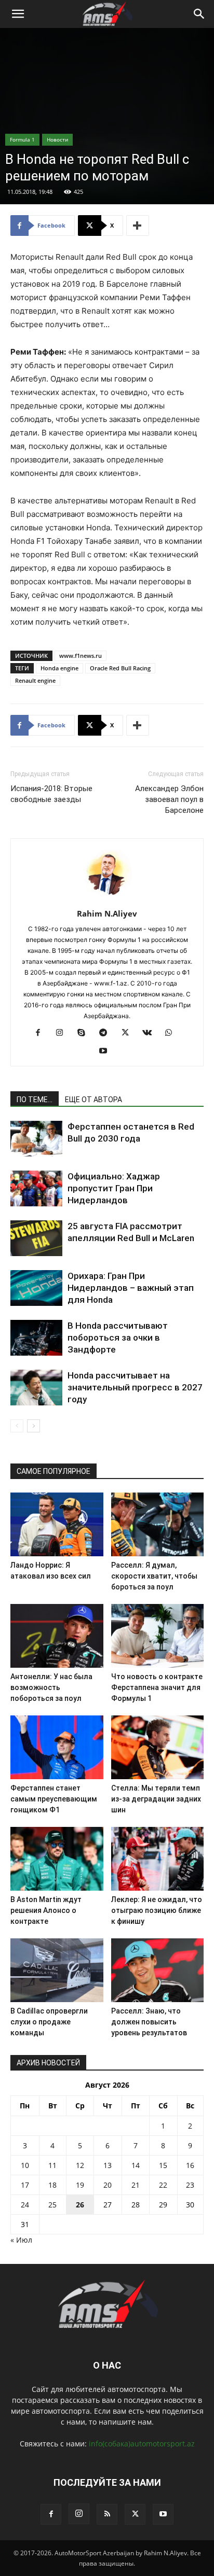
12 (80, 2165)
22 (163, 2185)
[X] (129, 1033)
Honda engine (59, 668)
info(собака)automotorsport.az (142, 2444)
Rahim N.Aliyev (107, 913)
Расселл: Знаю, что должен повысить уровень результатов (149, 2022)
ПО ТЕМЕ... (35, 1100)
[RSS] (107, 2514)
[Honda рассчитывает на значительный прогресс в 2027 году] (36, 1388)
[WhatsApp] (173, 1033)
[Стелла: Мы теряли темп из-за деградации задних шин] (158, 1747)
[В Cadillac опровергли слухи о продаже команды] (57, 1970)
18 (52, 2185)
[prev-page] (17, 1426)
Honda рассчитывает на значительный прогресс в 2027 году (135, 1387)
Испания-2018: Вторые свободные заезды (51, 794)
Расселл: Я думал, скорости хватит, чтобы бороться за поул (154, 1576)
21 (136, 2185)
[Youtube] (107, 1051)
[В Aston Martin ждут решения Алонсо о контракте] (57, 1859)
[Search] (199, 14)
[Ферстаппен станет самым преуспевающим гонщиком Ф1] (57, 1747)
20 (108, 2185)
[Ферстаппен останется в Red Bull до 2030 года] (36, 1139)
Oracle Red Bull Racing (120, 668)
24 (25, 2205)
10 (25, 2165)
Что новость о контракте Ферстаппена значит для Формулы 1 (157, 1687)
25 (52, 2205)
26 (80, 2205)
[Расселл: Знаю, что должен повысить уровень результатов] (158, 1970)
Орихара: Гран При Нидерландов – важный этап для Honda (131, 1288)
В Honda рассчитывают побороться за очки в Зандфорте (118, 1338)
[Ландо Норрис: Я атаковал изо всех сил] (57, 1524)
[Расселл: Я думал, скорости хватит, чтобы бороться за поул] (158, 1524)
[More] (138, 226)
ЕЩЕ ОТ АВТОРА (93, 1100)
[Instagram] (64, 1033)
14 (136, 2165)
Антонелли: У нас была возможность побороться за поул (51, 1687)
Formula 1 (22, 139)
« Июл (21, 2240)
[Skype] (85, 1033)
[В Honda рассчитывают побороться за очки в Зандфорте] (36, 1338)
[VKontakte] (151, 1033)
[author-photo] (107, 899)
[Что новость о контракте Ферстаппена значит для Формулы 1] (158, 1636)
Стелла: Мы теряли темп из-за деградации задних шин (156, 1799)
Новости (57, 139)
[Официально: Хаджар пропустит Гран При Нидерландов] (36, 1188)
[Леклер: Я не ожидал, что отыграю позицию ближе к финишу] (158, 1859)
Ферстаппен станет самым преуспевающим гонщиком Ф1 (54, 1799)
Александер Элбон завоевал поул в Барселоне (169, 799)
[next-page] (34, 1426)
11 (52, 2165)
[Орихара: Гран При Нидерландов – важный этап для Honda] (36, 1288)
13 (108, 2165)
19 (80, 2185)
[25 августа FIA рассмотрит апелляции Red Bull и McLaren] (36, 1238)
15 (163, 2165)
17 (25, 2185)
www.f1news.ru (81, 656)
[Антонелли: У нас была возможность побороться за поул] (57, 1636)
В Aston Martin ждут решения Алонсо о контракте (46, 1910)
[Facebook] (42, 1033)
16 (190, 2165)
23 (190, 2185)
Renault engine (35, 680)
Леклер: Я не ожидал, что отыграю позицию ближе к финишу (157, 1910)
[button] (18, 14)
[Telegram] (107, 1033)
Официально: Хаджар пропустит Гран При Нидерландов (114, 1188)
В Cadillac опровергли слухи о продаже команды (49, 2022)
